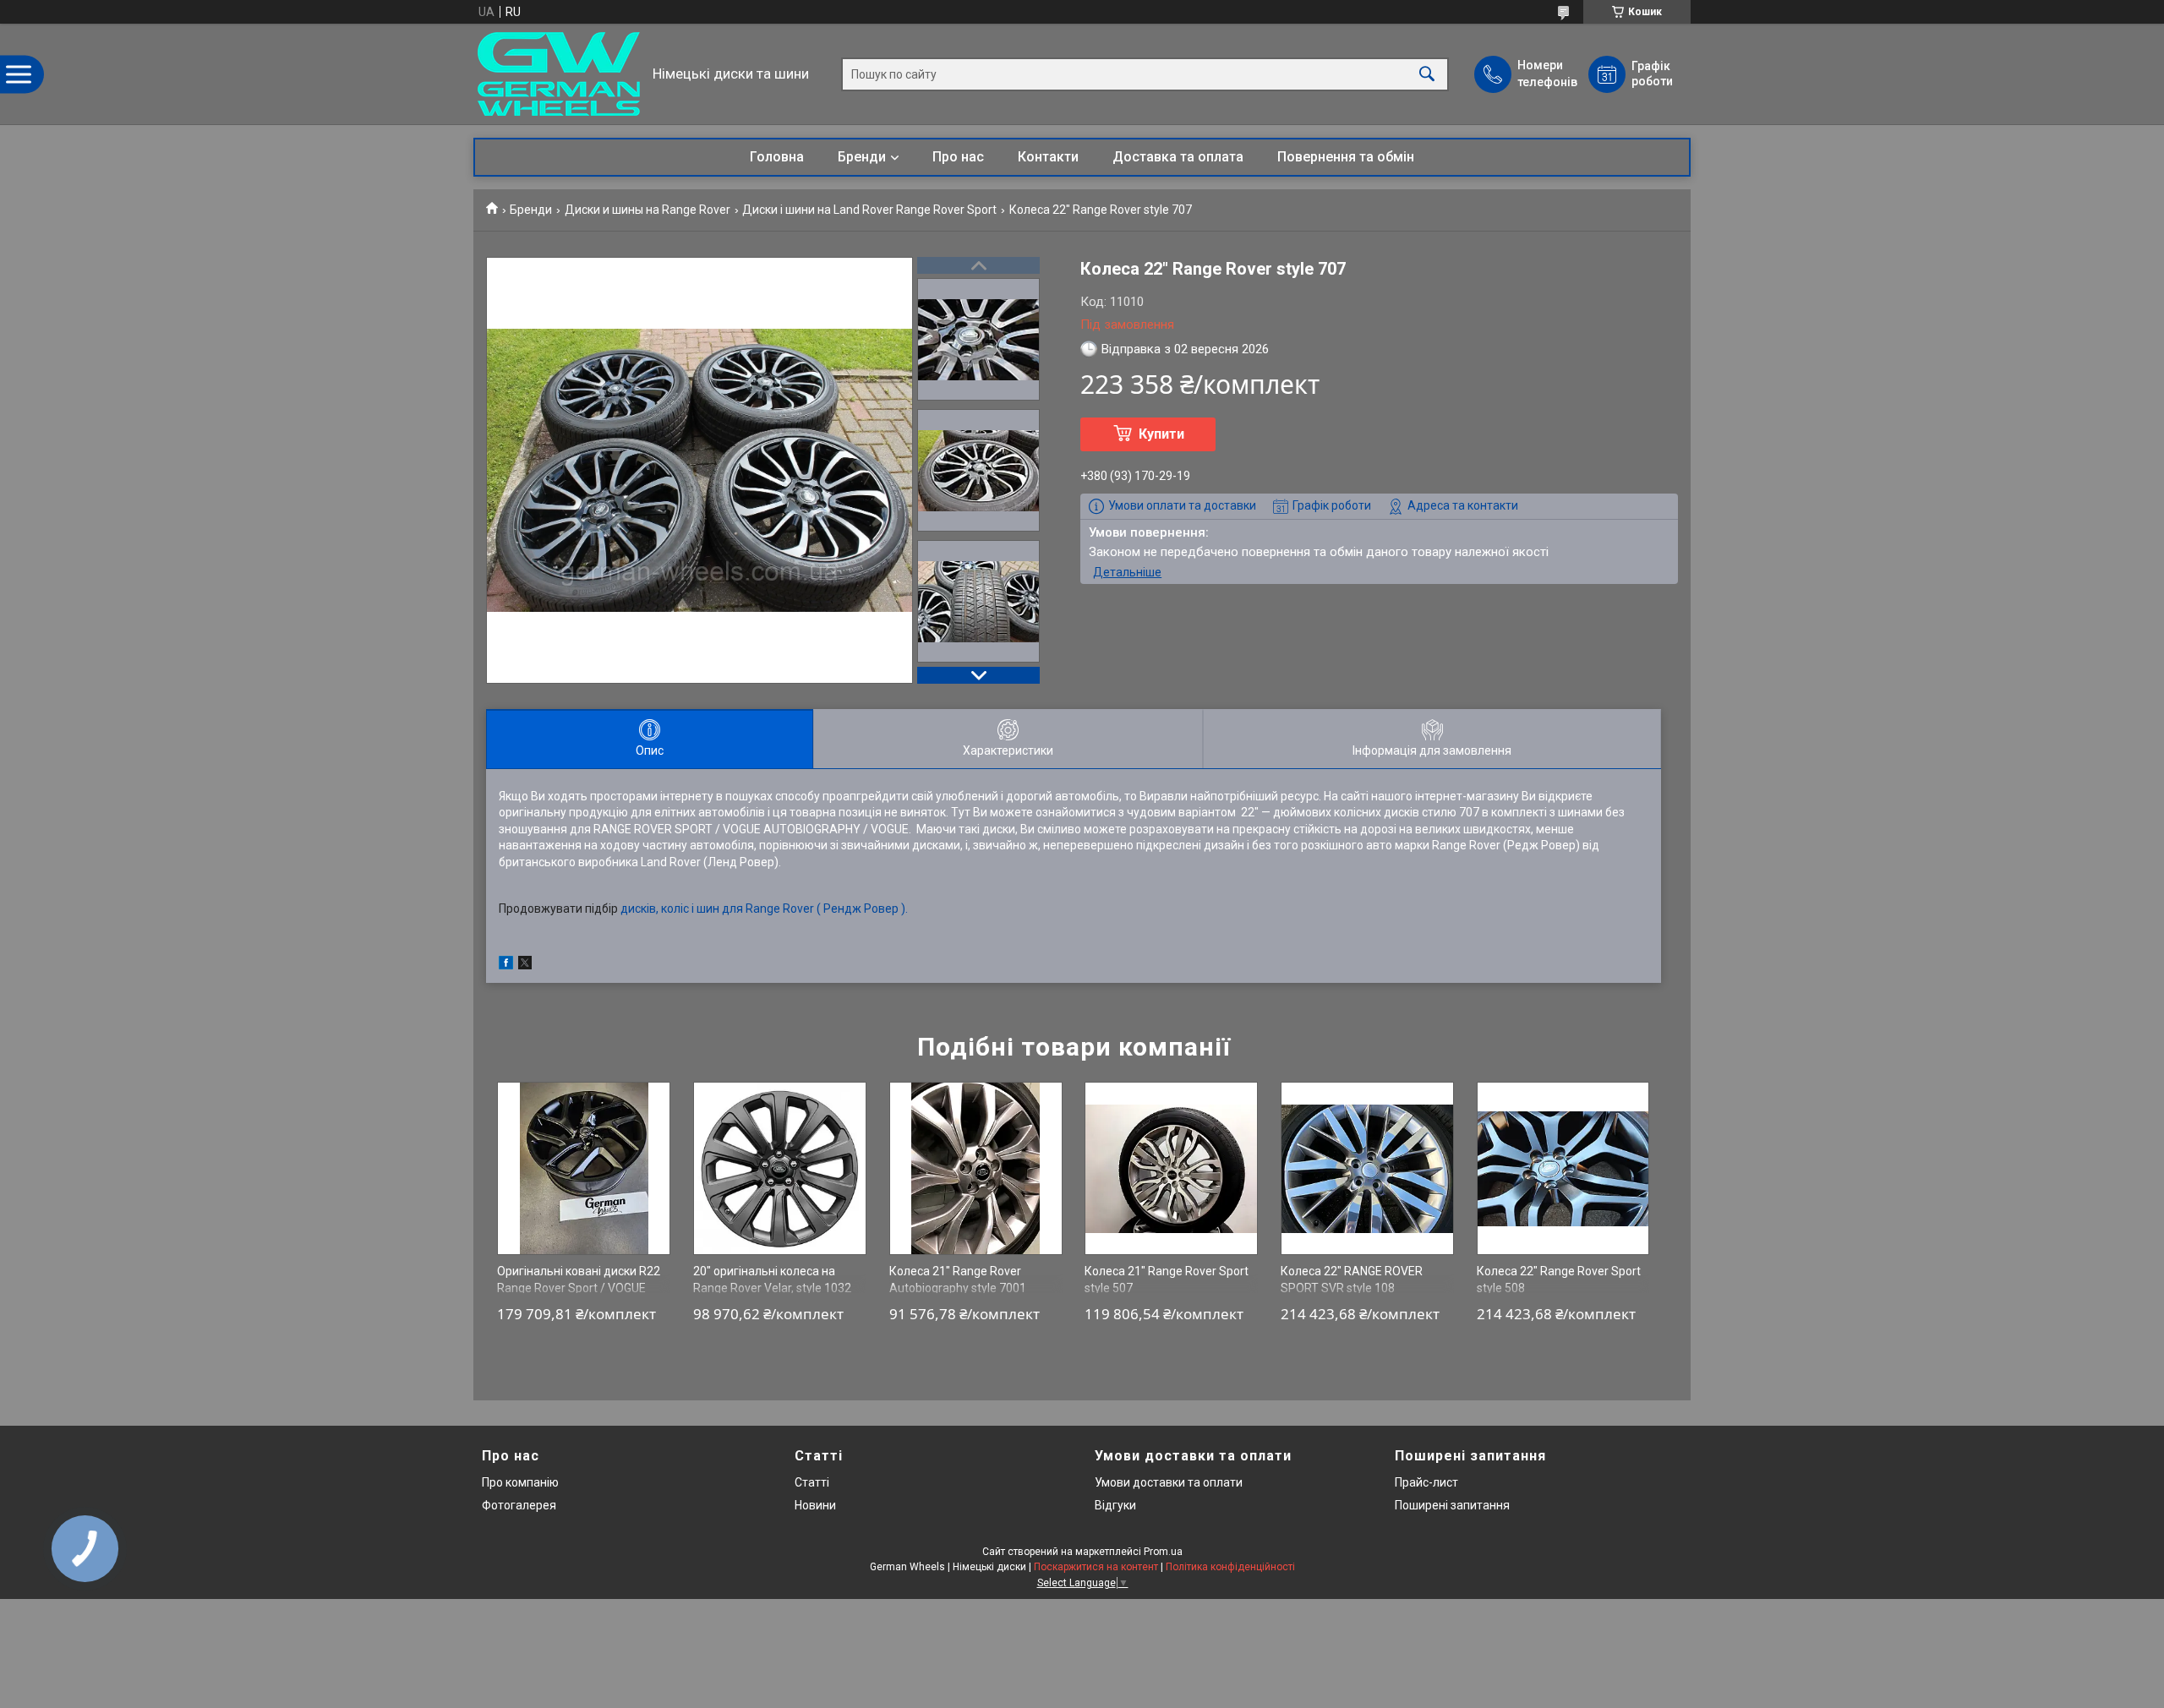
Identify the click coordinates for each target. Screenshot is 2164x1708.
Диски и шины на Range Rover (648, 210)
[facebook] (506, 965)
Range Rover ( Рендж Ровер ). (827, 909)
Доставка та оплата (1178, 157)
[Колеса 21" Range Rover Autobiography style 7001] (976, 1168)
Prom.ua (1163, 1552)
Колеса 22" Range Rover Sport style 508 (1559, 1280)
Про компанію (520, 1482)
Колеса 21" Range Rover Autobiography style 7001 (958, 1280)
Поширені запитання (1452, 1505)
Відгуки (1115, 1505)
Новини (815, 1505)
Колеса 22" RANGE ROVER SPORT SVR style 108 (1352, 1280)
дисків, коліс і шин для (683, 909)
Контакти (1048, 157)
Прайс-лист (1426, 1482)
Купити (1161, 434)
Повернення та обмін (1346, 157)
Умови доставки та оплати (1169, 1482)
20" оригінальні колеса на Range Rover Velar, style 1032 (772, 1280)
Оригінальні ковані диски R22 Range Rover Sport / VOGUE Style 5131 (579, 1288)
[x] (525, 965)
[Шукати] (1427, 74)
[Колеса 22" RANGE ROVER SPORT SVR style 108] (1367, 1168)
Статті (812, 1482)
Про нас (958, 157)
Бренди (862, 157)
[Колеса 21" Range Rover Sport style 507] (1171, 1168)
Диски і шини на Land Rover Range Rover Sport (869, 210)
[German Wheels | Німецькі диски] (559, 74)
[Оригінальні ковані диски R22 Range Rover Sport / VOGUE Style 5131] (584, 1168)
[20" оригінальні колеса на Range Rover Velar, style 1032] (780, 1168)
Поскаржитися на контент (1096, 1567)
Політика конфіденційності (1230, 1567)
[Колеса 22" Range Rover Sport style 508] (1563, 1168)
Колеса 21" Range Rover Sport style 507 (1167, 1280)
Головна (777, 157)
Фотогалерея (519, 1505)
